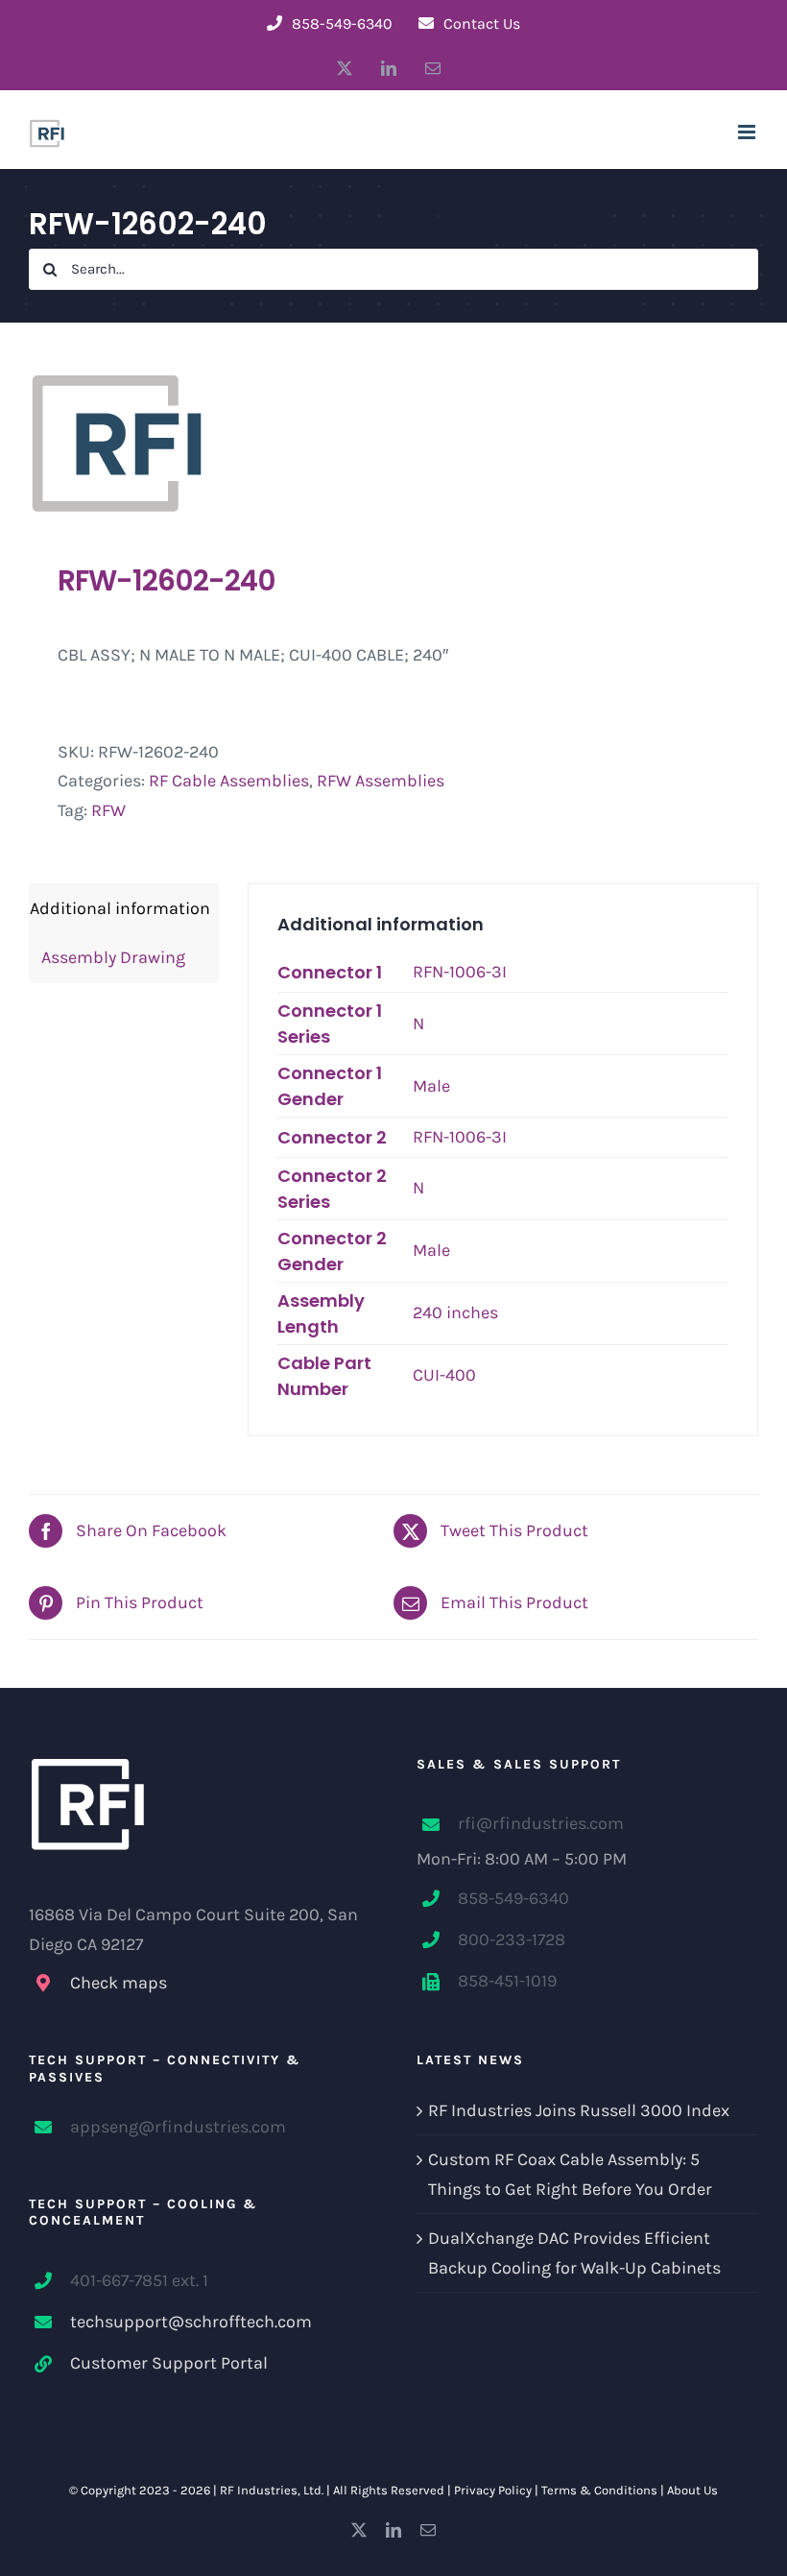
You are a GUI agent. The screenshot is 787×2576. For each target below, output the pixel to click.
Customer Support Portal (169, 2363)
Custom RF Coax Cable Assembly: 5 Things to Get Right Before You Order (570, 2174)
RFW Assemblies (381, 781)
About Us (692, 2490)
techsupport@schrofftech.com (191, 2322)
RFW (108, 810)
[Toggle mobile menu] (748, 132)
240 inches (455, 1312)
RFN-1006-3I (460, 972)
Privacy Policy (493, 2490)
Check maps (119, 1983)
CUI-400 (444, 1375)
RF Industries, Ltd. (272, 2490)
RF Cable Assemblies (229, 781)
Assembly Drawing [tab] (107, 957)
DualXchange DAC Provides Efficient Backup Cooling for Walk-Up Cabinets (574, 2253)
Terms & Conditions (599, 2490)
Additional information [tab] (120, 908)
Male (431, 1086)
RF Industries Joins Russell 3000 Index (579, 2110)
